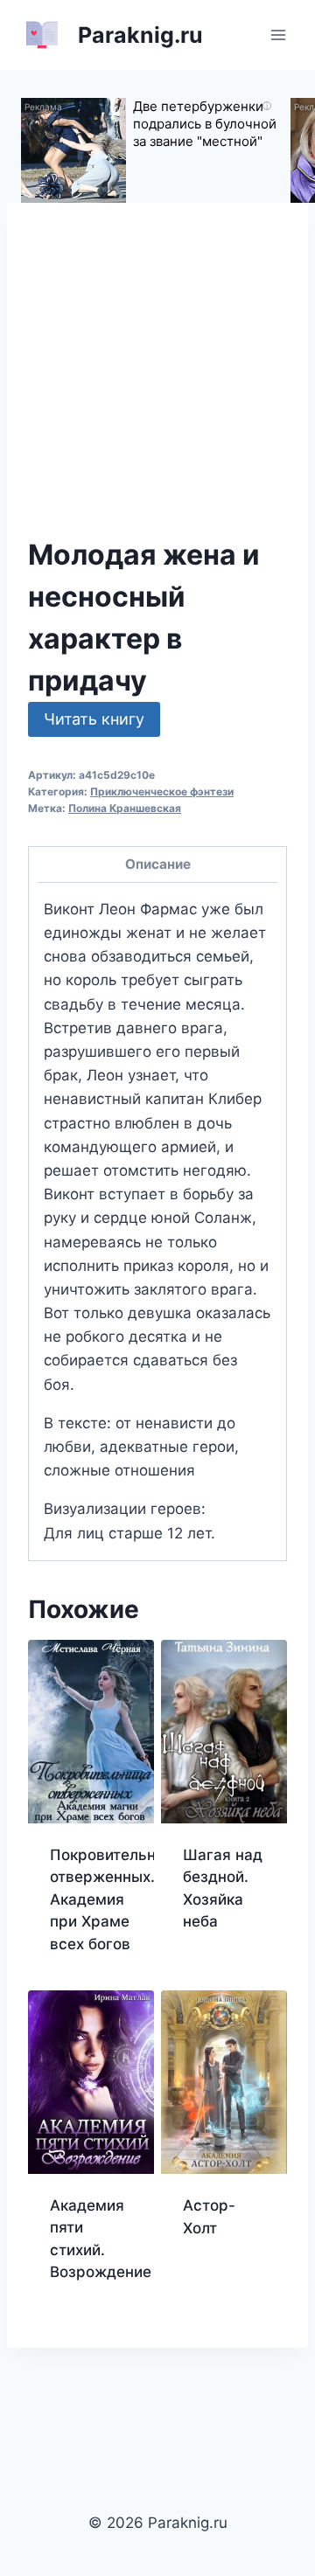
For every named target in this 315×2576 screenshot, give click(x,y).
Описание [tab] (158, 864)
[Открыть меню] (278, 35)
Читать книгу (94, 719)
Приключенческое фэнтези (162, 792)
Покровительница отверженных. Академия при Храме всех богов (116, 1899)
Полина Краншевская (125, 808)
